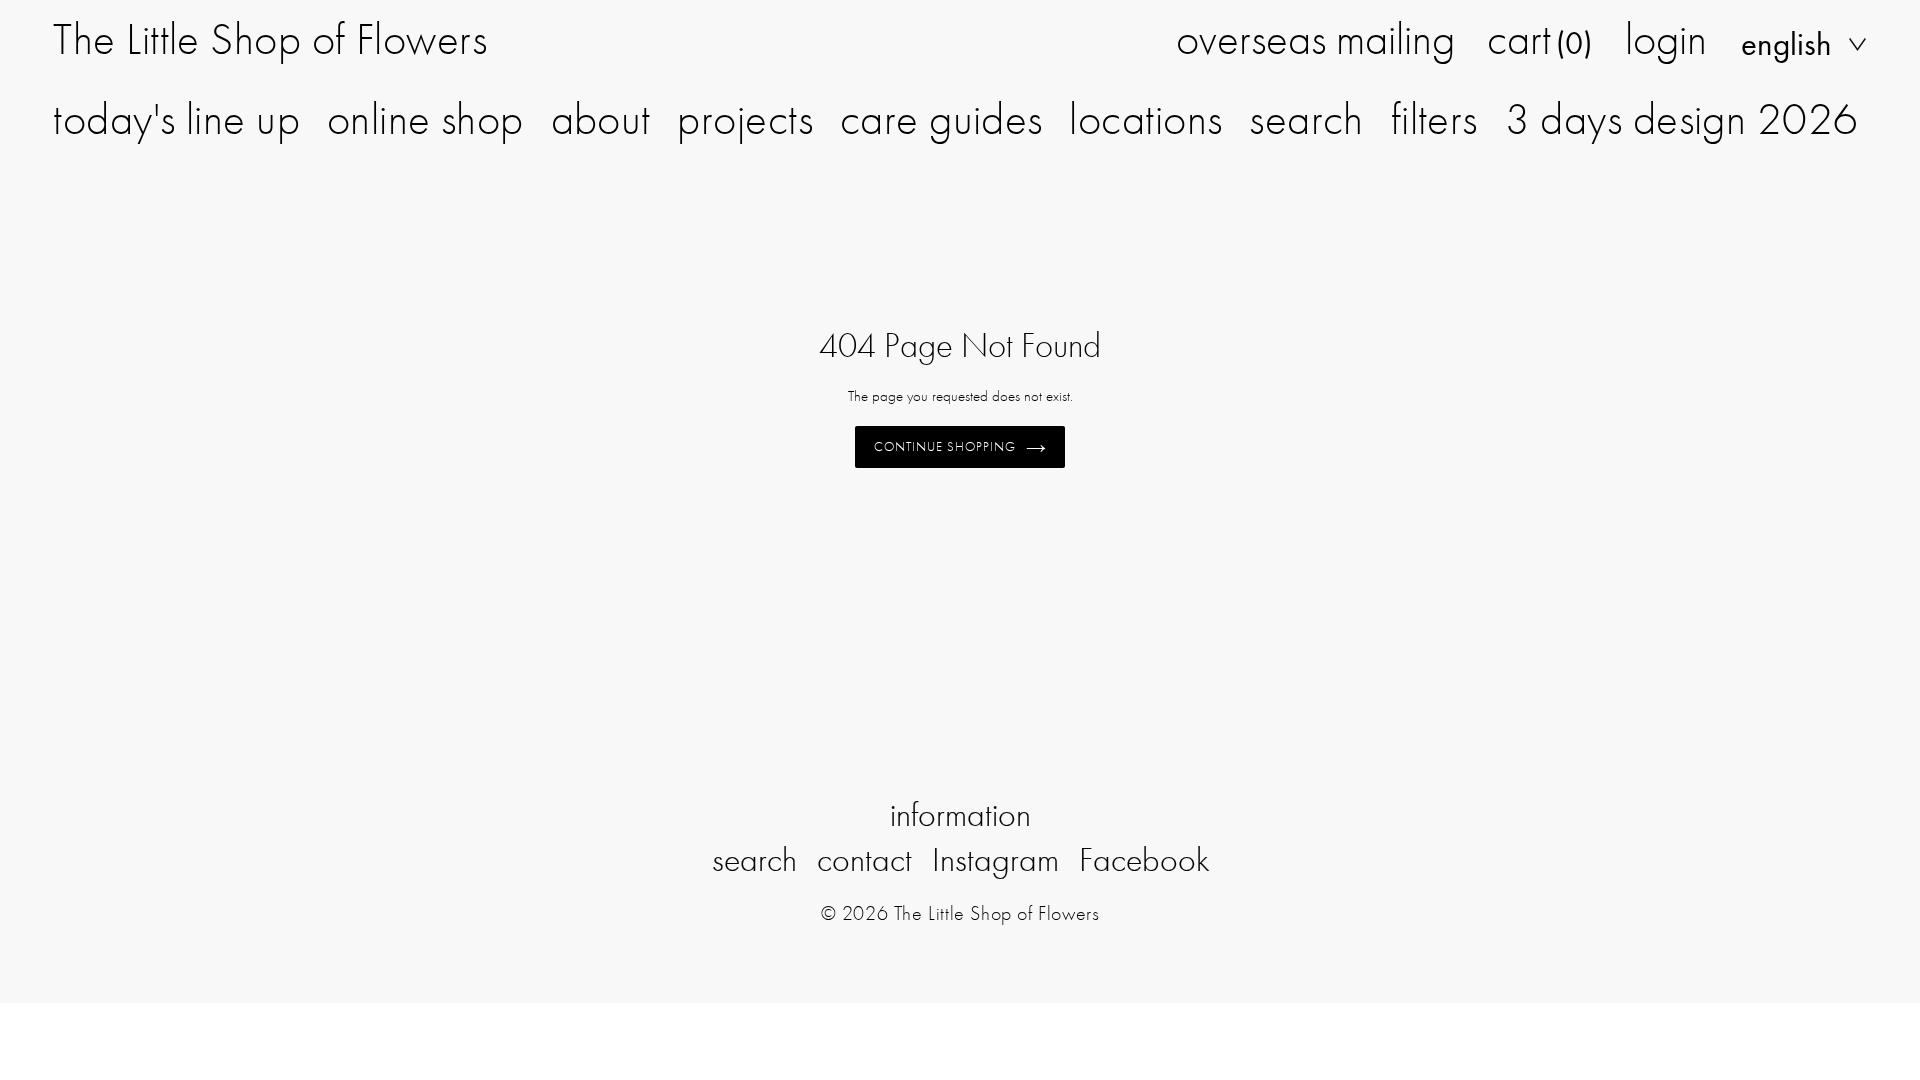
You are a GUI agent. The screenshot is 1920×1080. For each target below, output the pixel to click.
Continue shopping (945, 446)
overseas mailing (1315, 39)
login (1666, 39)
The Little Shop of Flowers (270, 39)
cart (1539, 39)
